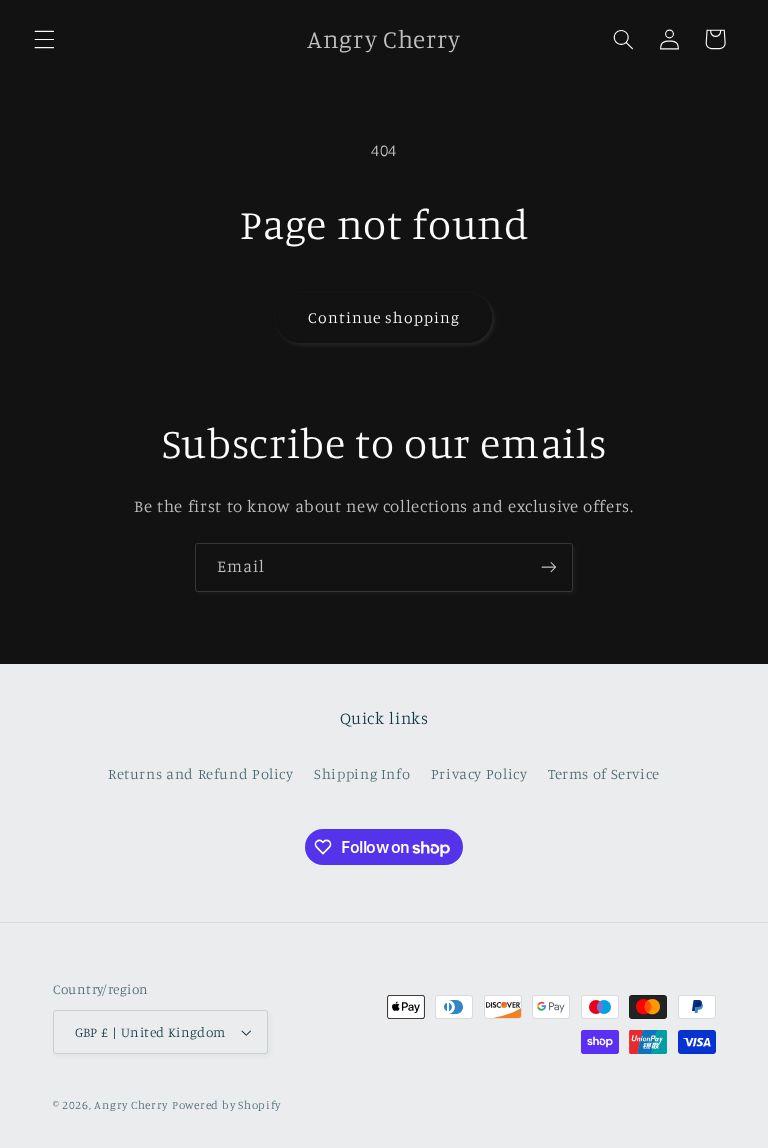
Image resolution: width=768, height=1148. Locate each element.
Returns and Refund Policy (201, 773)
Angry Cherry (131, 1105)
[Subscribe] (549, 567)
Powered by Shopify (226, 1105)
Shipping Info (362, 773)
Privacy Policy (479, 773)
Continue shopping (384, 317)
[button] (44, 39)
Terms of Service (604, 773)
